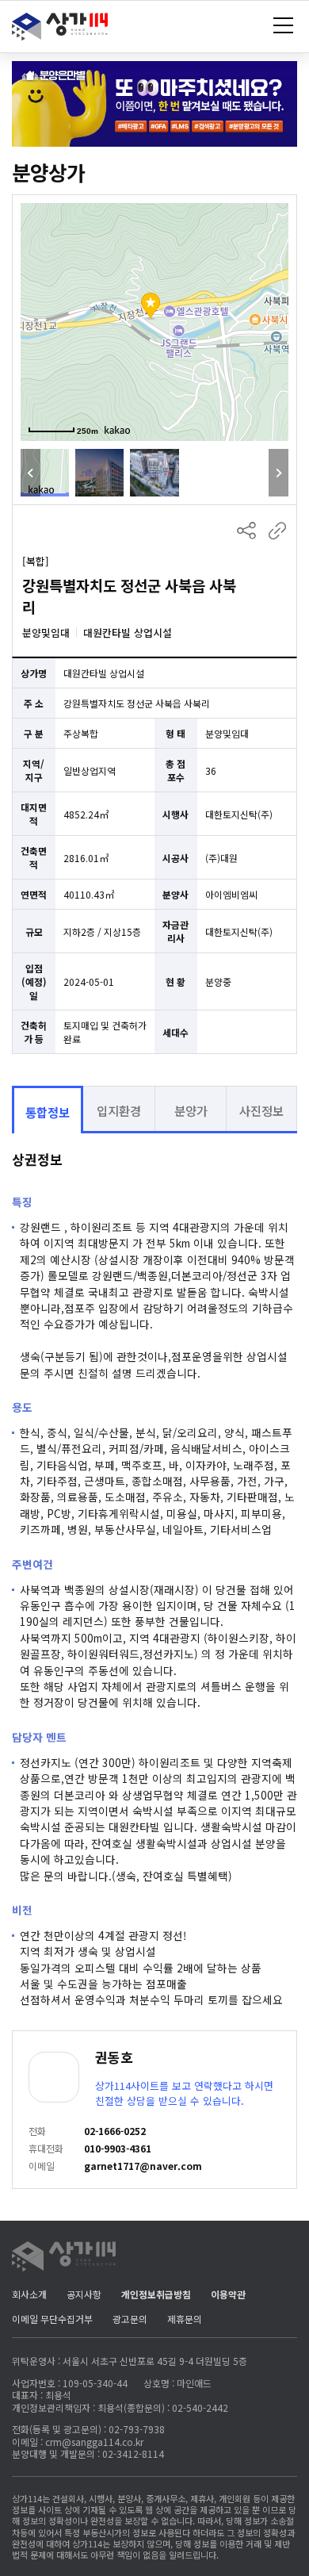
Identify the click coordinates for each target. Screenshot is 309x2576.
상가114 (61, 31)
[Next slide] (279, 473)
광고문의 (130, 2319)
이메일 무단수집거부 (52, 2319)
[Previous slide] (30, 473)
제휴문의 (185, 2319)
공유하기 (246, 531)
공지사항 (84, 2294)
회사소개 (29, 2294)
